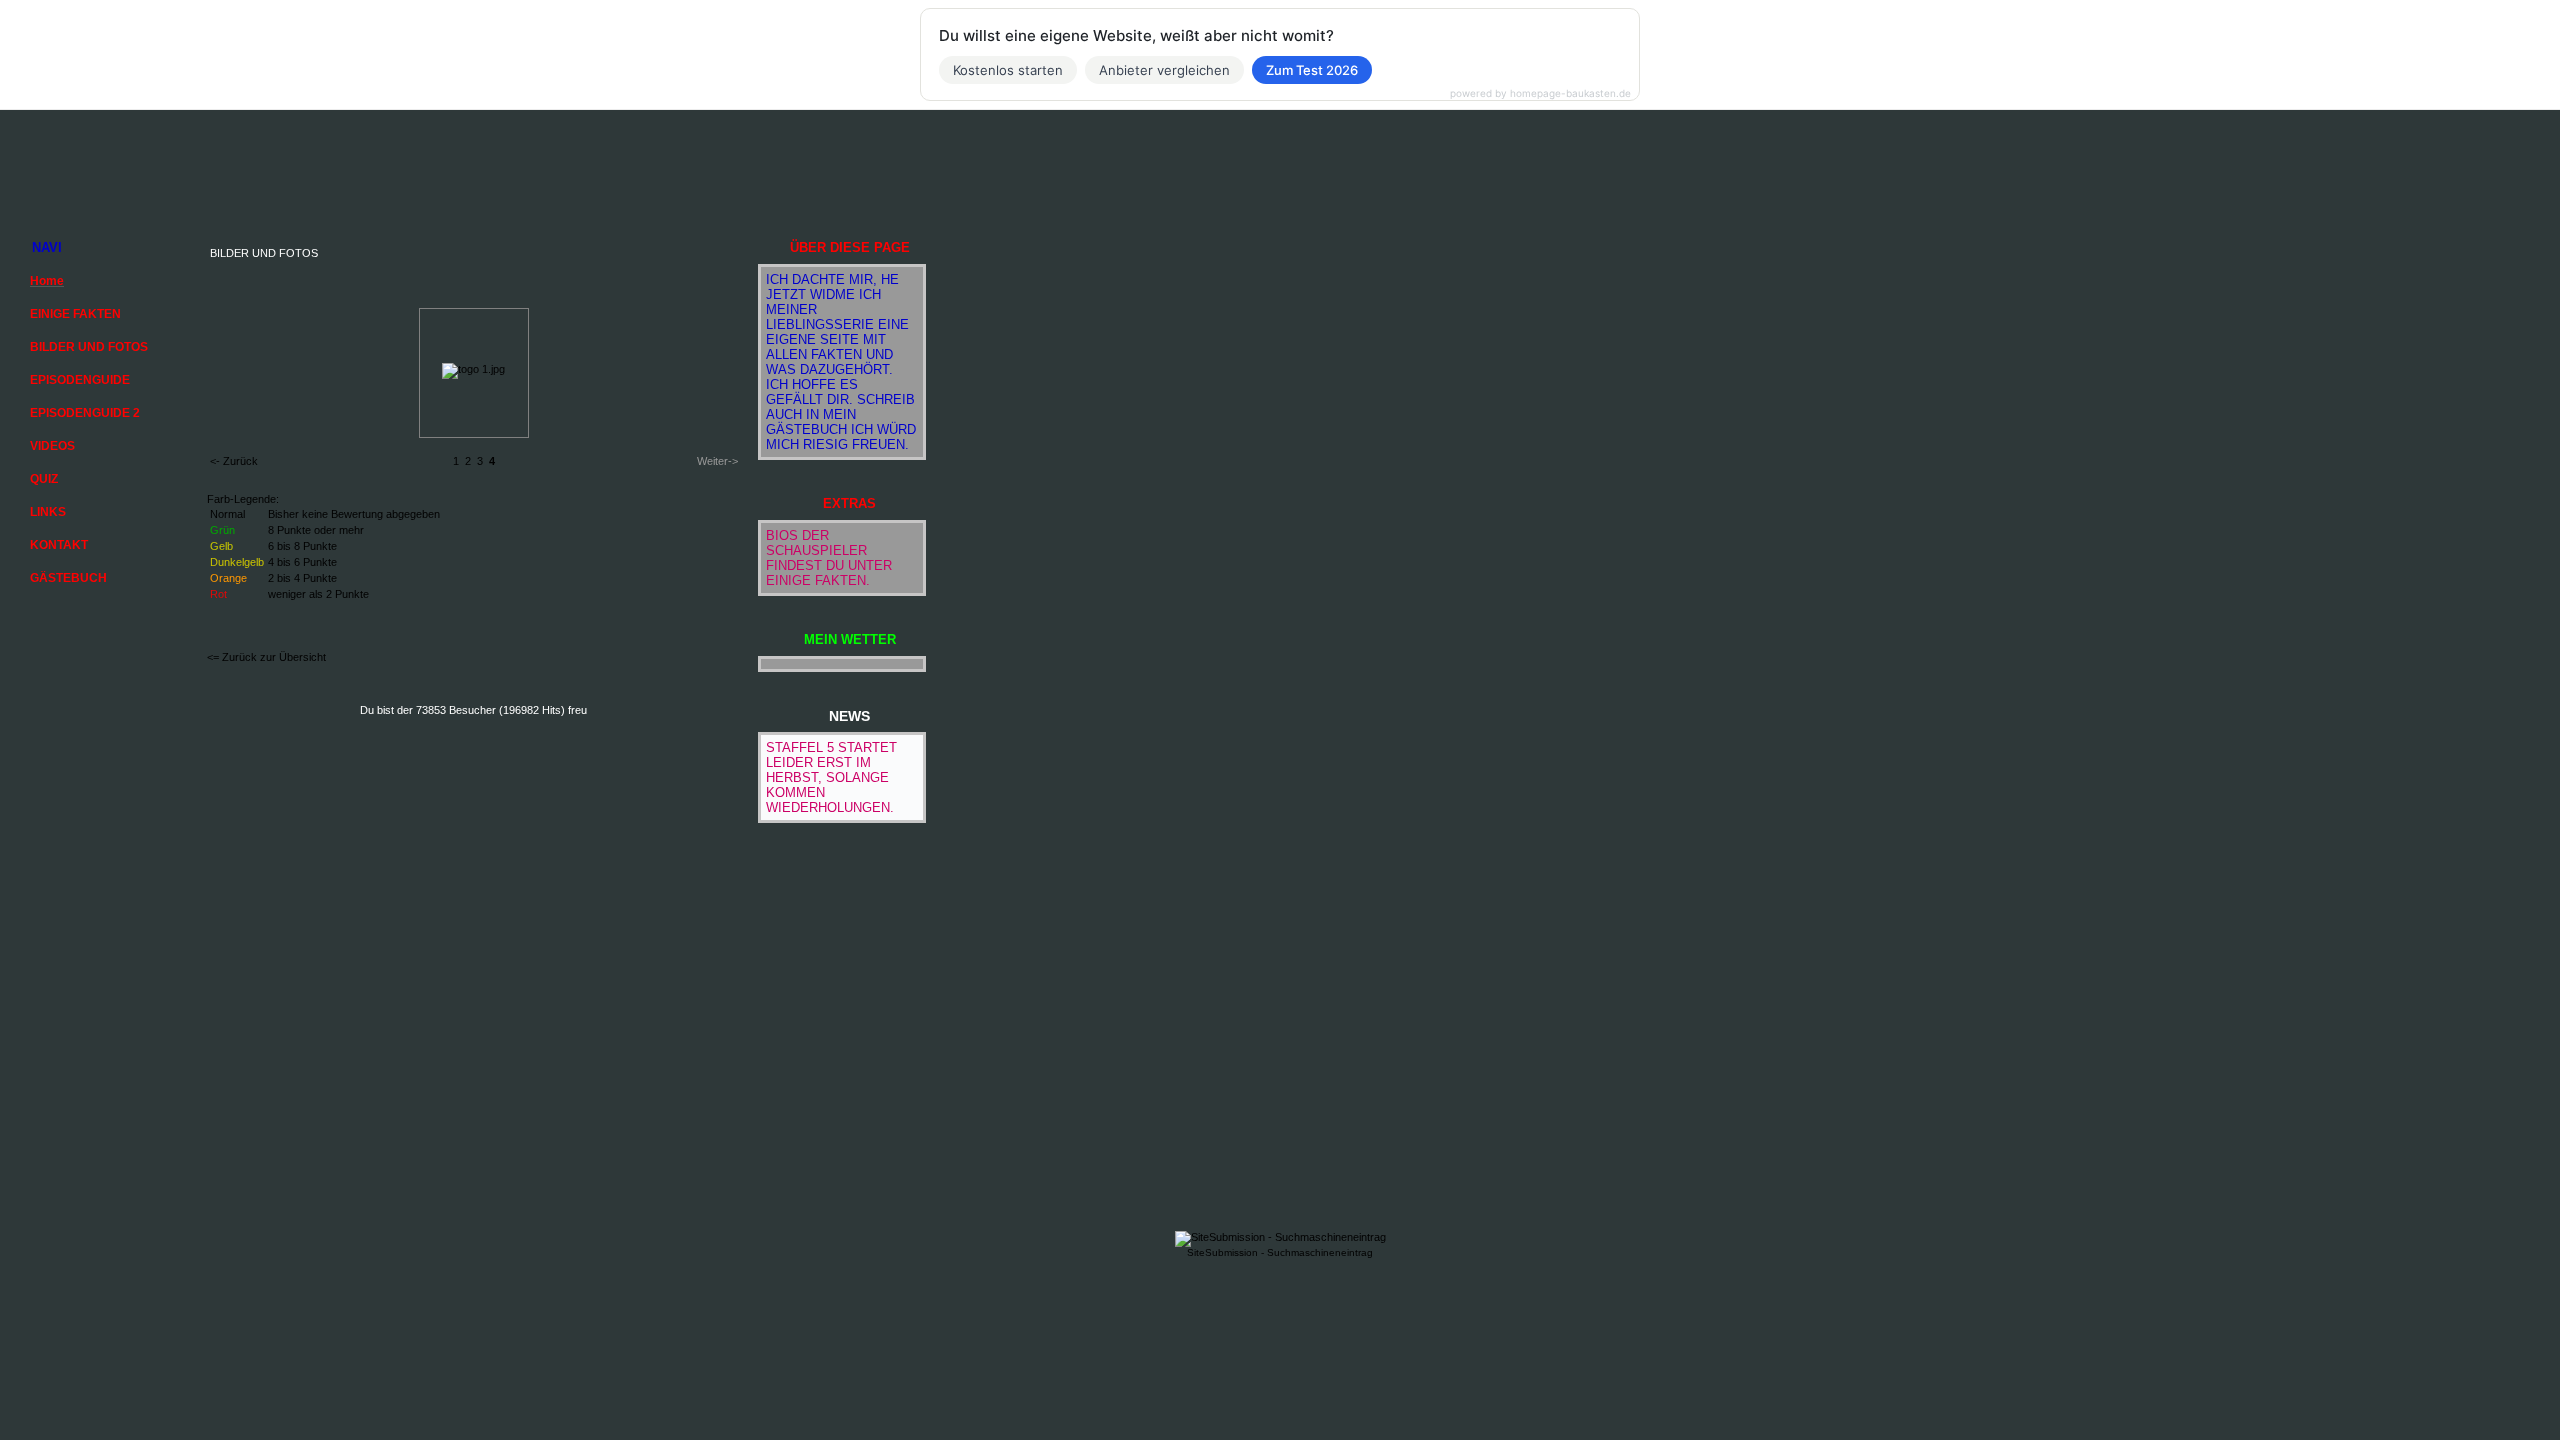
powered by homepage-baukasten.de (1540, 93)
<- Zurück (234, 461)
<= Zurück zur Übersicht (266, 657)
